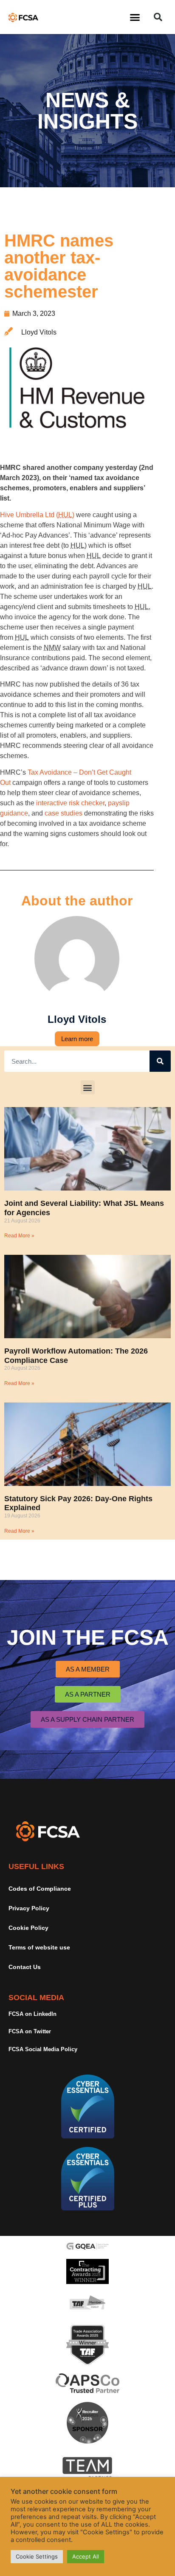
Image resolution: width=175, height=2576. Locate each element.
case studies (64, 813)
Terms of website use (39, 1947)
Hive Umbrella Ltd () (37, 515)
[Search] (160, 1061)
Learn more (77, 1039)
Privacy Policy (29, 1908)
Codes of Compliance (40, 1889)
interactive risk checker (70, 803)
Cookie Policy (28, 1928)
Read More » (19, 1236)
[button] (135, 17)
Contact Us (25, 1967)
